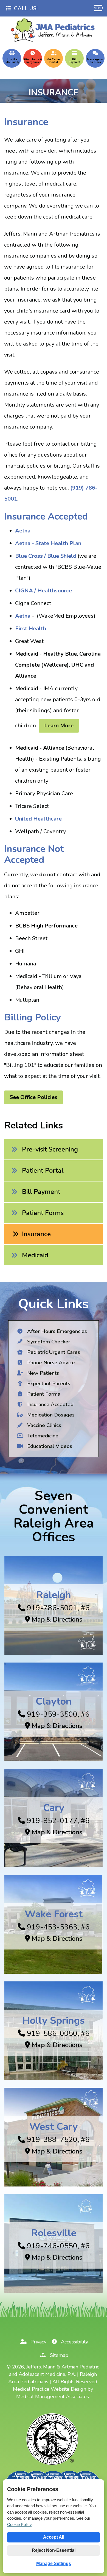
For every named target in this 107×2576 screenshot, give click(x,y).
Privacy (38, 2342)
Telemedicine (42, 1436)
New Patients (42, 1373)
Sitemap (58, 2355)
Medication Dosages (50, 1415)
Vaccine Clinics (43, 1425)
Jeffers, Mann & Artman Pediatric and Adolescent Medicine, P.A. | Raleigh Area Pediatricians (54, 2374)
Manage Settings (54, 2563)
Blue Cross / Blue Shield (46, 556)
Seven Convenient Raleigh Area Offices (54, 1516)
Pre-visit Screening (50, 1149)
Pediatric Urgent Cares (53, 1352)
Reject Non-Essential (54, 2550)
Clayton (54, 1701)
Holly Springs (54, 2020)
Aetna (23, 531)
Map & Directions (56, 1619)
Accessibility (74, 2342)
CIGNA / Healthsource (43, 591)
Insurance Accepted (50, 1404)
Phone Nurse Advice (50, 1363)
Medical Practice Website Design (50, 2389)
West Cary (54, 2127)
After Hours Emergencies (56, 1331)
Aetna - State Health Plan (48, 543)
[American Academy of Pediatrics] (53, 2465)
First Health (31, 629)
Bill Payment (41, 1192)
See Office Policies (33, 1097)
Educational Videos (49, 1446)
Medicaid (35, 1255)
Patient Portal (43, 1170)
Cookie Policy (19, 2524)
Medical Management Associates (53, 2396)
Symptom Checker (48, 1342)
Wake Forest (54, 1914)
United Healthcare (38, 819)
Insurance (36, 1234)
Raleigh (54, 1595)
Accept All (54, 2537)
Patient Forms (43, 1213)
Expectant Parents (48, 1384)
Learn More (59, 726)
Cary (54, 1808)
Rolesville (54, 2233)
